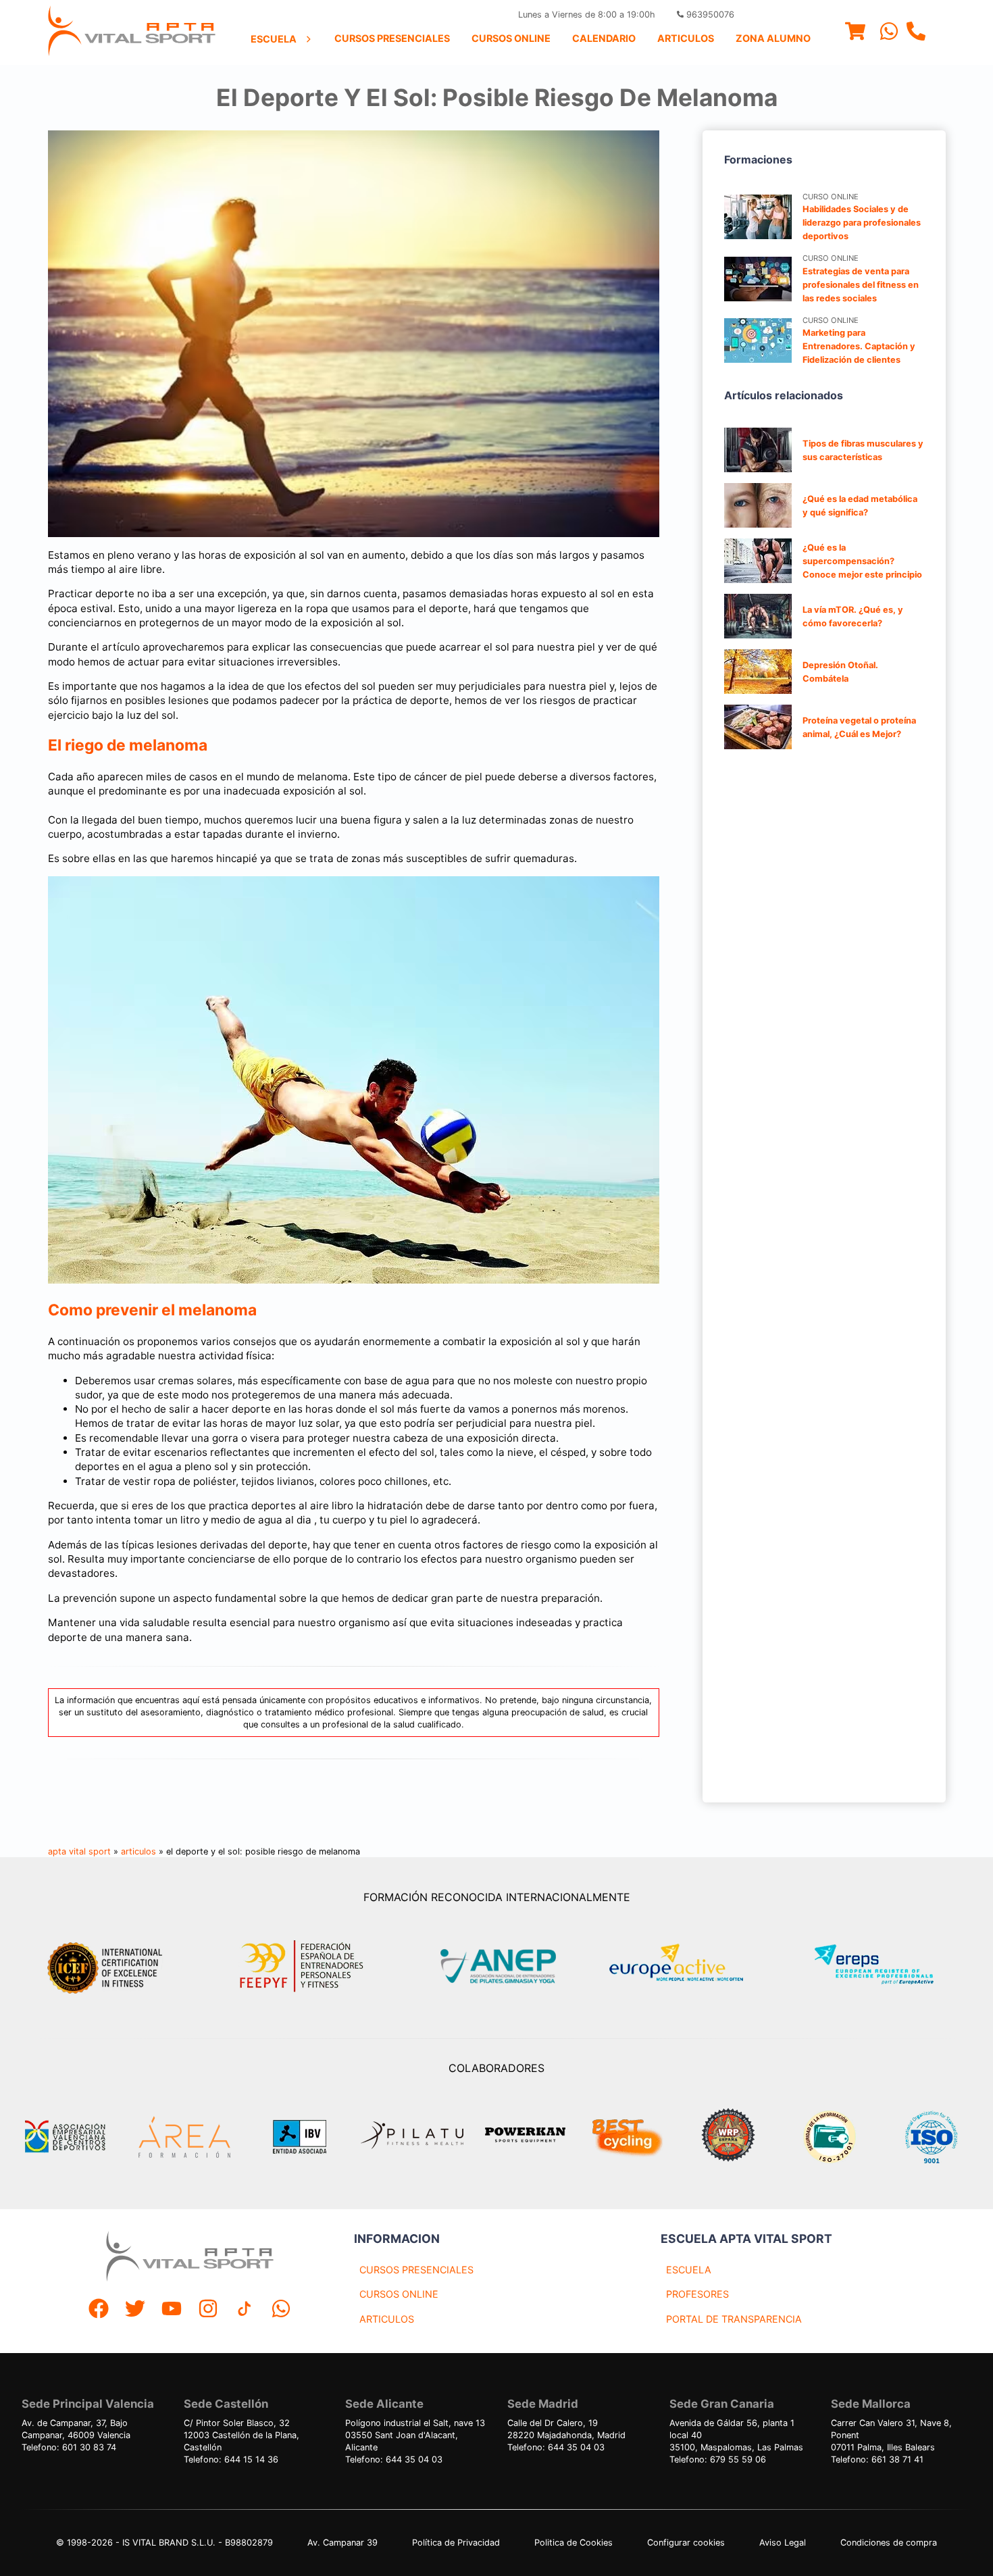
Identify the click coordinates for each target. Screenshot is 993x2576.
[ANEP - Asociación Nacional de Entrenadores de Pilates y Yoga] (496, 1966)
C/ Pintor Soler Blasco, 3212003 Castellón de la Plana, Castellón (241, 2435)
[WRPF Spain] (728, 2137)
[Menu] (855, 33)
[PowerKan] (525, 2137)
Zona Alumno (773, 38)
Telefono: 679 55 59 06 (718, 2459)
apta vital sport (79, 1851)
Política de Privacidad (456, 2543)
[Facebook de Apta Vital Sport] (99, 2310)
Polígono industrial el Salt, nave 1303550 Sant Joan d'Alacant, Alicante (415, 2435)
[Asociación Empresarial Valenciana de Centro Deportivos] (65, 2137)
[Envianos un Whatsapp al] (281, 2310)
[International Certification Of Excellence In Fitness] (108, 1966)
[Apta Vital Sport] (132, 32)
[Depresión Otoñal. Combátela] (758, 672)
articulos (138, 1851)
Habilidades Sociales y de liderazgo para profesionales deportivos (862, 223)
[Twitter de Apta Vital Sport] (135, 2310)
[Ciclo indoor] (627, 2137)
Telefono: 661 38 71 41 (877, 2459)
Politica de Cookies (574, 2543)
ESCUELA (689, 2270)
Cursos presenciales (392, 38)
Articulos (686, 38)
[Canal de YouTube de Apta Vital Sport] (172, 2310)
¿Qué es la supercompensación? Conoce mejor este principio (862, 561)
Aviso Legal (783, 2543)
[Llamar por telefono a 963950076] (916, 33)
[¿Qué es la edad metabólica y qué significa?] (758, 505)
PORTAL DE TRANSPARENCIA (734, 2319)
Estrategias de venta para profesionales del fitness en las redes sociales (861, 285)
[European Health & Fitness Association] (691, 1966)
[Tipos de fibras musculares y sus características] (758, 450)
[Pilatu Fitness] (412, 2137)
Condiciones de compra (889, 2543)
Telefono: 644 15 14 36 (231, 2459)
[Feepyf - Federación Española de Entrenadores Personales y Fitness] (302, 1966)
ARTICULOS (387, 2319)
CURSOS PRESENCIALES (416, 2270)
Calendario (604, 38)
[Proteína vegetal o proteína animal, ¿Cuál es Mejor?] (758, 727)
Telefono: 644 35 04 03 (394, 2459)
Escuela (274, 39)
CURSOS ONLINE (399, 2294)
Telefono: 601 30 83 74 (69, 2447)
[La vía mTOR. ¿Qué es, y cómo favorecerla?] (758, 616)
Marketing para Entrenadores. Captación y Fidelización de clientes (859, 346)
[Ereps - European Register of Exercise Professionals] (885, 1966)
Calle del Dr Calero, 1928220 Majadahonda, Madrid (566, 2429)
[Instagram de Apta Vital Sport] (208, 2310)
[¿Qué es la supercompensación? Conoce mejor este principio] (758, 561)
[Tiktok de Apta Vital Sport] (245, 2310)
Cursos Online (511, 38)
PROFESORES (697, 2294)
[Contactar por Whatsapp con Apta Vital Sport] (889, 33)
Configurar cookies (686, 2543)
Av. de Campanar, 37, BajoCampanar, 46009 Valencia (76, 2429)
